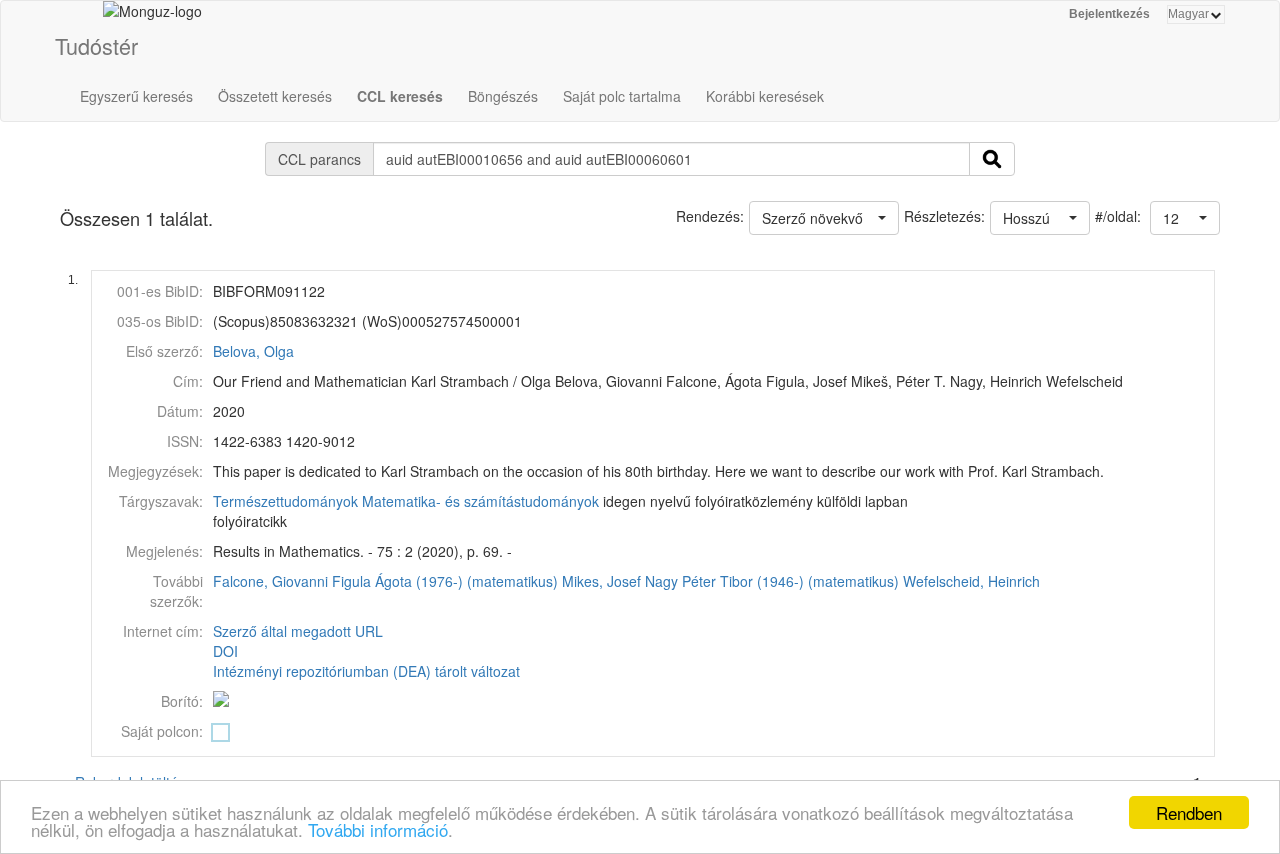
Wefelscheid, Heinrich (971, 581)
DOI (225, 651)
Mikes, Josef (601, 581)
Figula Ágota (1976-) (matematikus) (445, 581)
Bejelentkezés (1109, 14)
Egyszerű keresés (136, 96)
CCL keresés (400, 96)
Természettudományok (285, 501)
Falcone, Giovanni (270, 581)
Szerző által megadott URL (298, 631)
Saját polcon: (162, 731)
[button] (1185, 218)
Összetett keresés (275, 96)
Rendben (1189, 812)
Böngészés (503, 96)
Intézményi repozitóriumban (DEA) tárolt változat (366, 671)
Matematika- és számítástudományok (480, 501)
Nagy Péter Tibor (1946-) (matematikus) (772, 581)
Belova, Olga (253, 351)
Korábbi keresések (765, 96)
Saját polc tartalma (622, 96)
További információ (378, 829)
